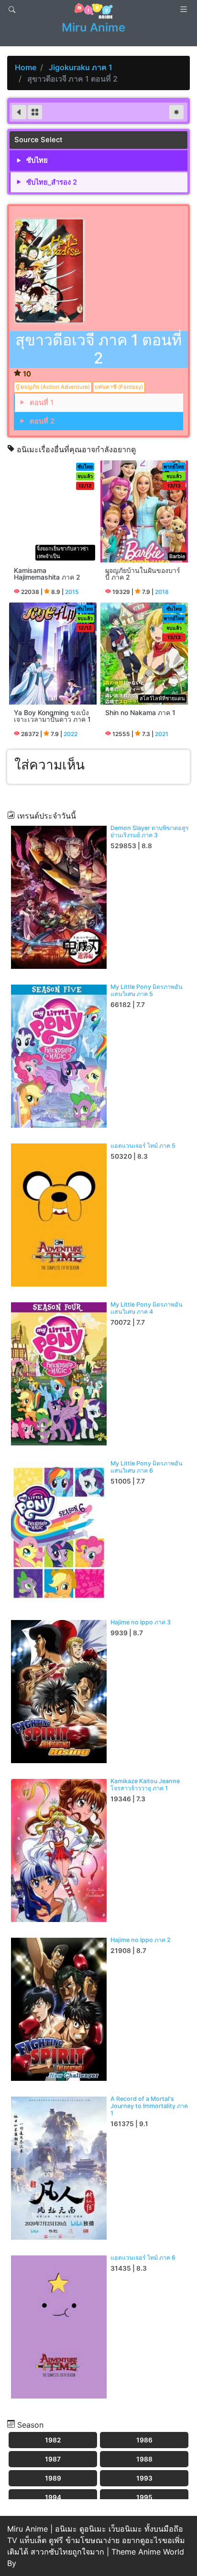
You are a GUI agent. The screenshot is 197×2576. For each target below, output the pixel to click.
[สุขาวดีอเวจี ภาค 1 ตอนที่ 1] (20, 113)
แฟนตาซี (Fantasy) (119, 387)
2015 (72, 592)
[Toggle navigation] (12, 10)
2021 (162, 734)
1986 (144, 2440)
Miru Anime (93, 27)
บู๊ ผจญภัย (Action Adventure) (53, 387)
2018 (162, 592)
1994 (53, 2497)
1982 (53, 2440)
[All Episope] (36, 113)
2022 (71, 734)
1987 (53, 2459)
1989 (53, 2478)
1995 (144, 2497)
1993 (144, 2478)
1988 (144, 2459)
